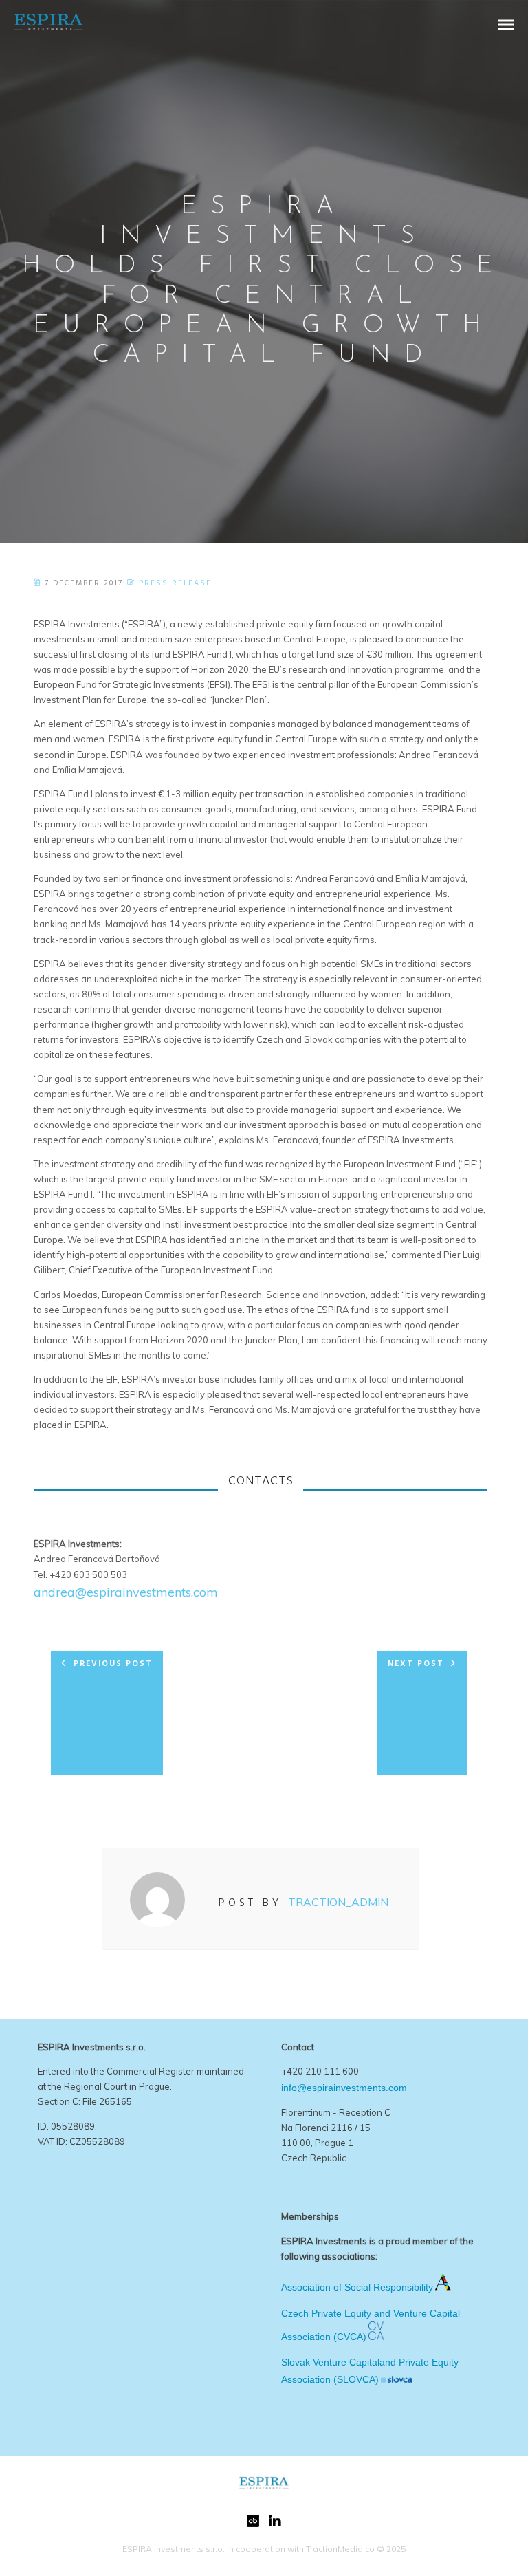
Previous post (113, 1664)
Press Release (175, 583)
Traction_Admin (338, 1902)
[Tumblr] (253, 2524)
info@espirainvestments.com (344, 2088)
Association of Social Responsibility (357, 2287)
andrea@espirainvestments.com (126, 1592)
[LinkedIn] (275, 2525)
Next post (416, 1664)
